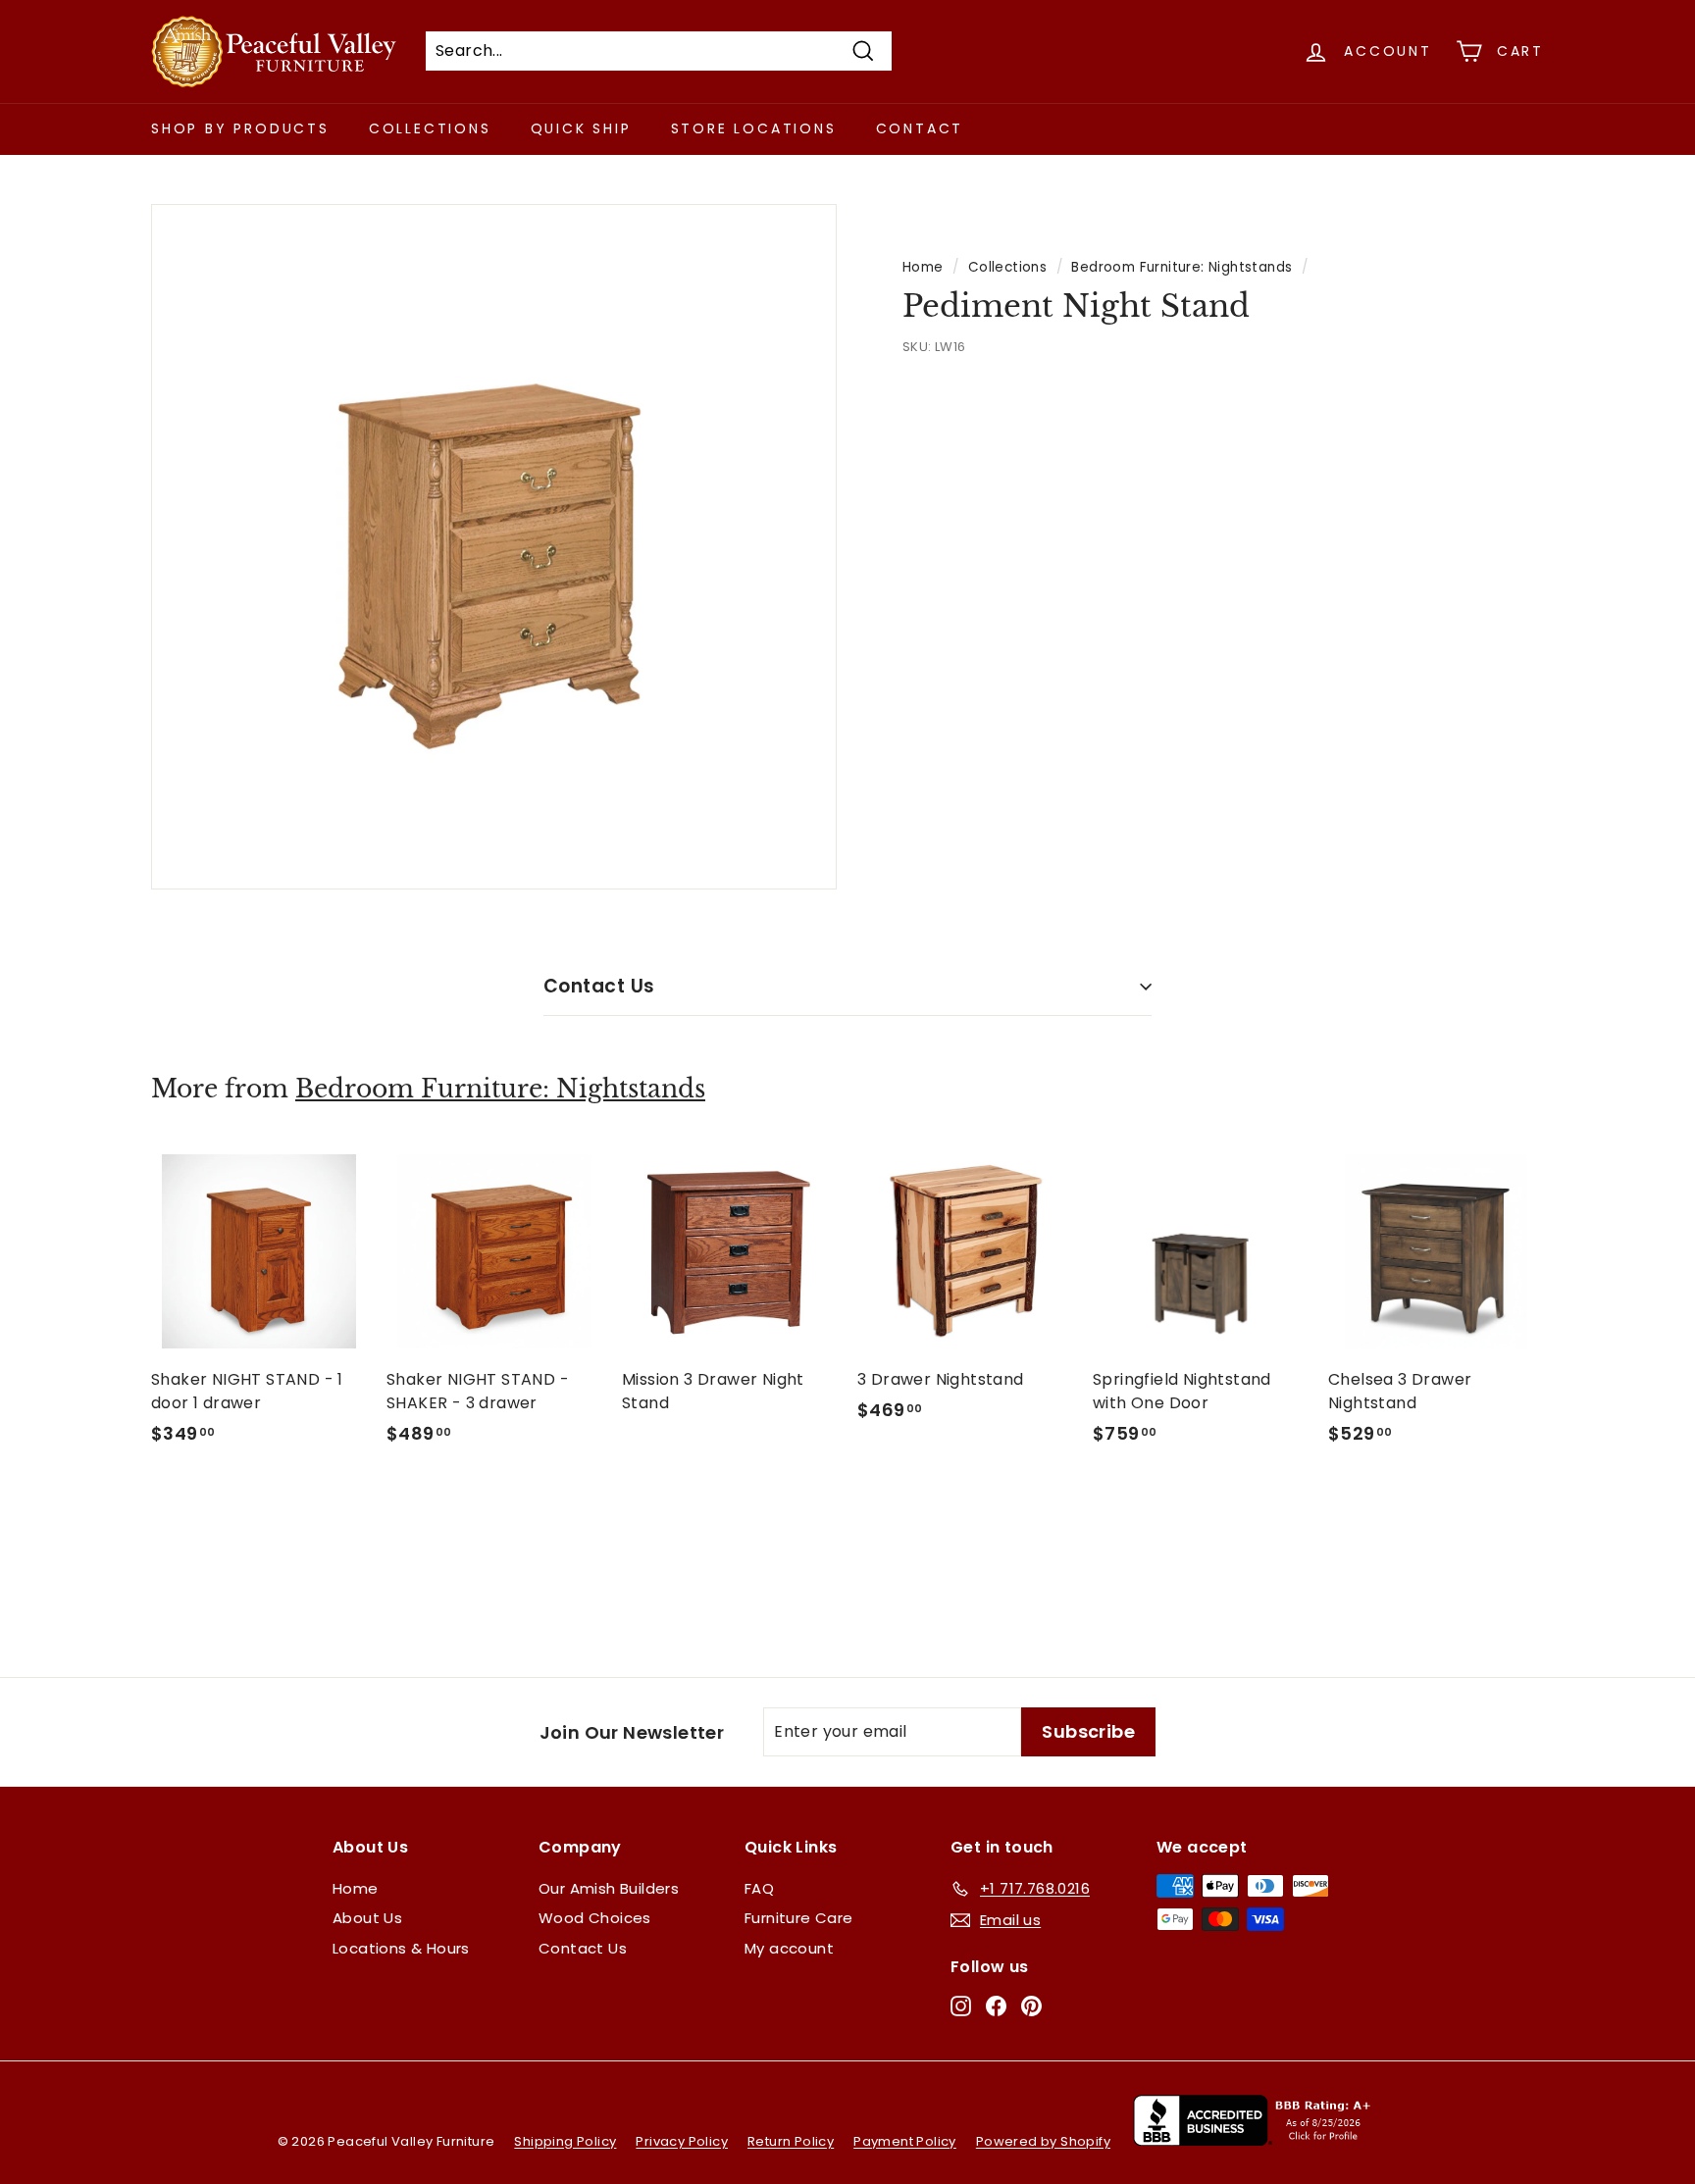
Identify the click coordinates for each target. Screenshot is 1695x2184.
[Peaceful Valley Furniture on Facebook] (996, 2005)
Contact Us (599, 986)
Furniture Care (799, 1918)
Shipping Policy (565, 2141)
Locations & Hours (401, 1948)
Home (923, 267)
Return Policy (791, 2141)
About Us (367, 1918)
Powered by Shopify (1043, 2141)
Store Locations (754, 128)
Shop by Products (240, 128)
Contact (920, 128)
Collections (430, 128)
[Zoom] (494, 547)
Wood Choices (595, 1918)
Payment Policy (905, 2141)
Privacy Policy (682, 2141)
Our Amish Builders (609, 1888)
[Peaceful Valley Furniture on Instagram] (961, 2005)
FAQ (759, 1888)
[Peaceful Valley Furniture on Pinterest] (1031, 2005)
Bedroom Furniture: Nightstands (1181, 267)
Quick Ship (581, 128)
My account (789, 1948)
